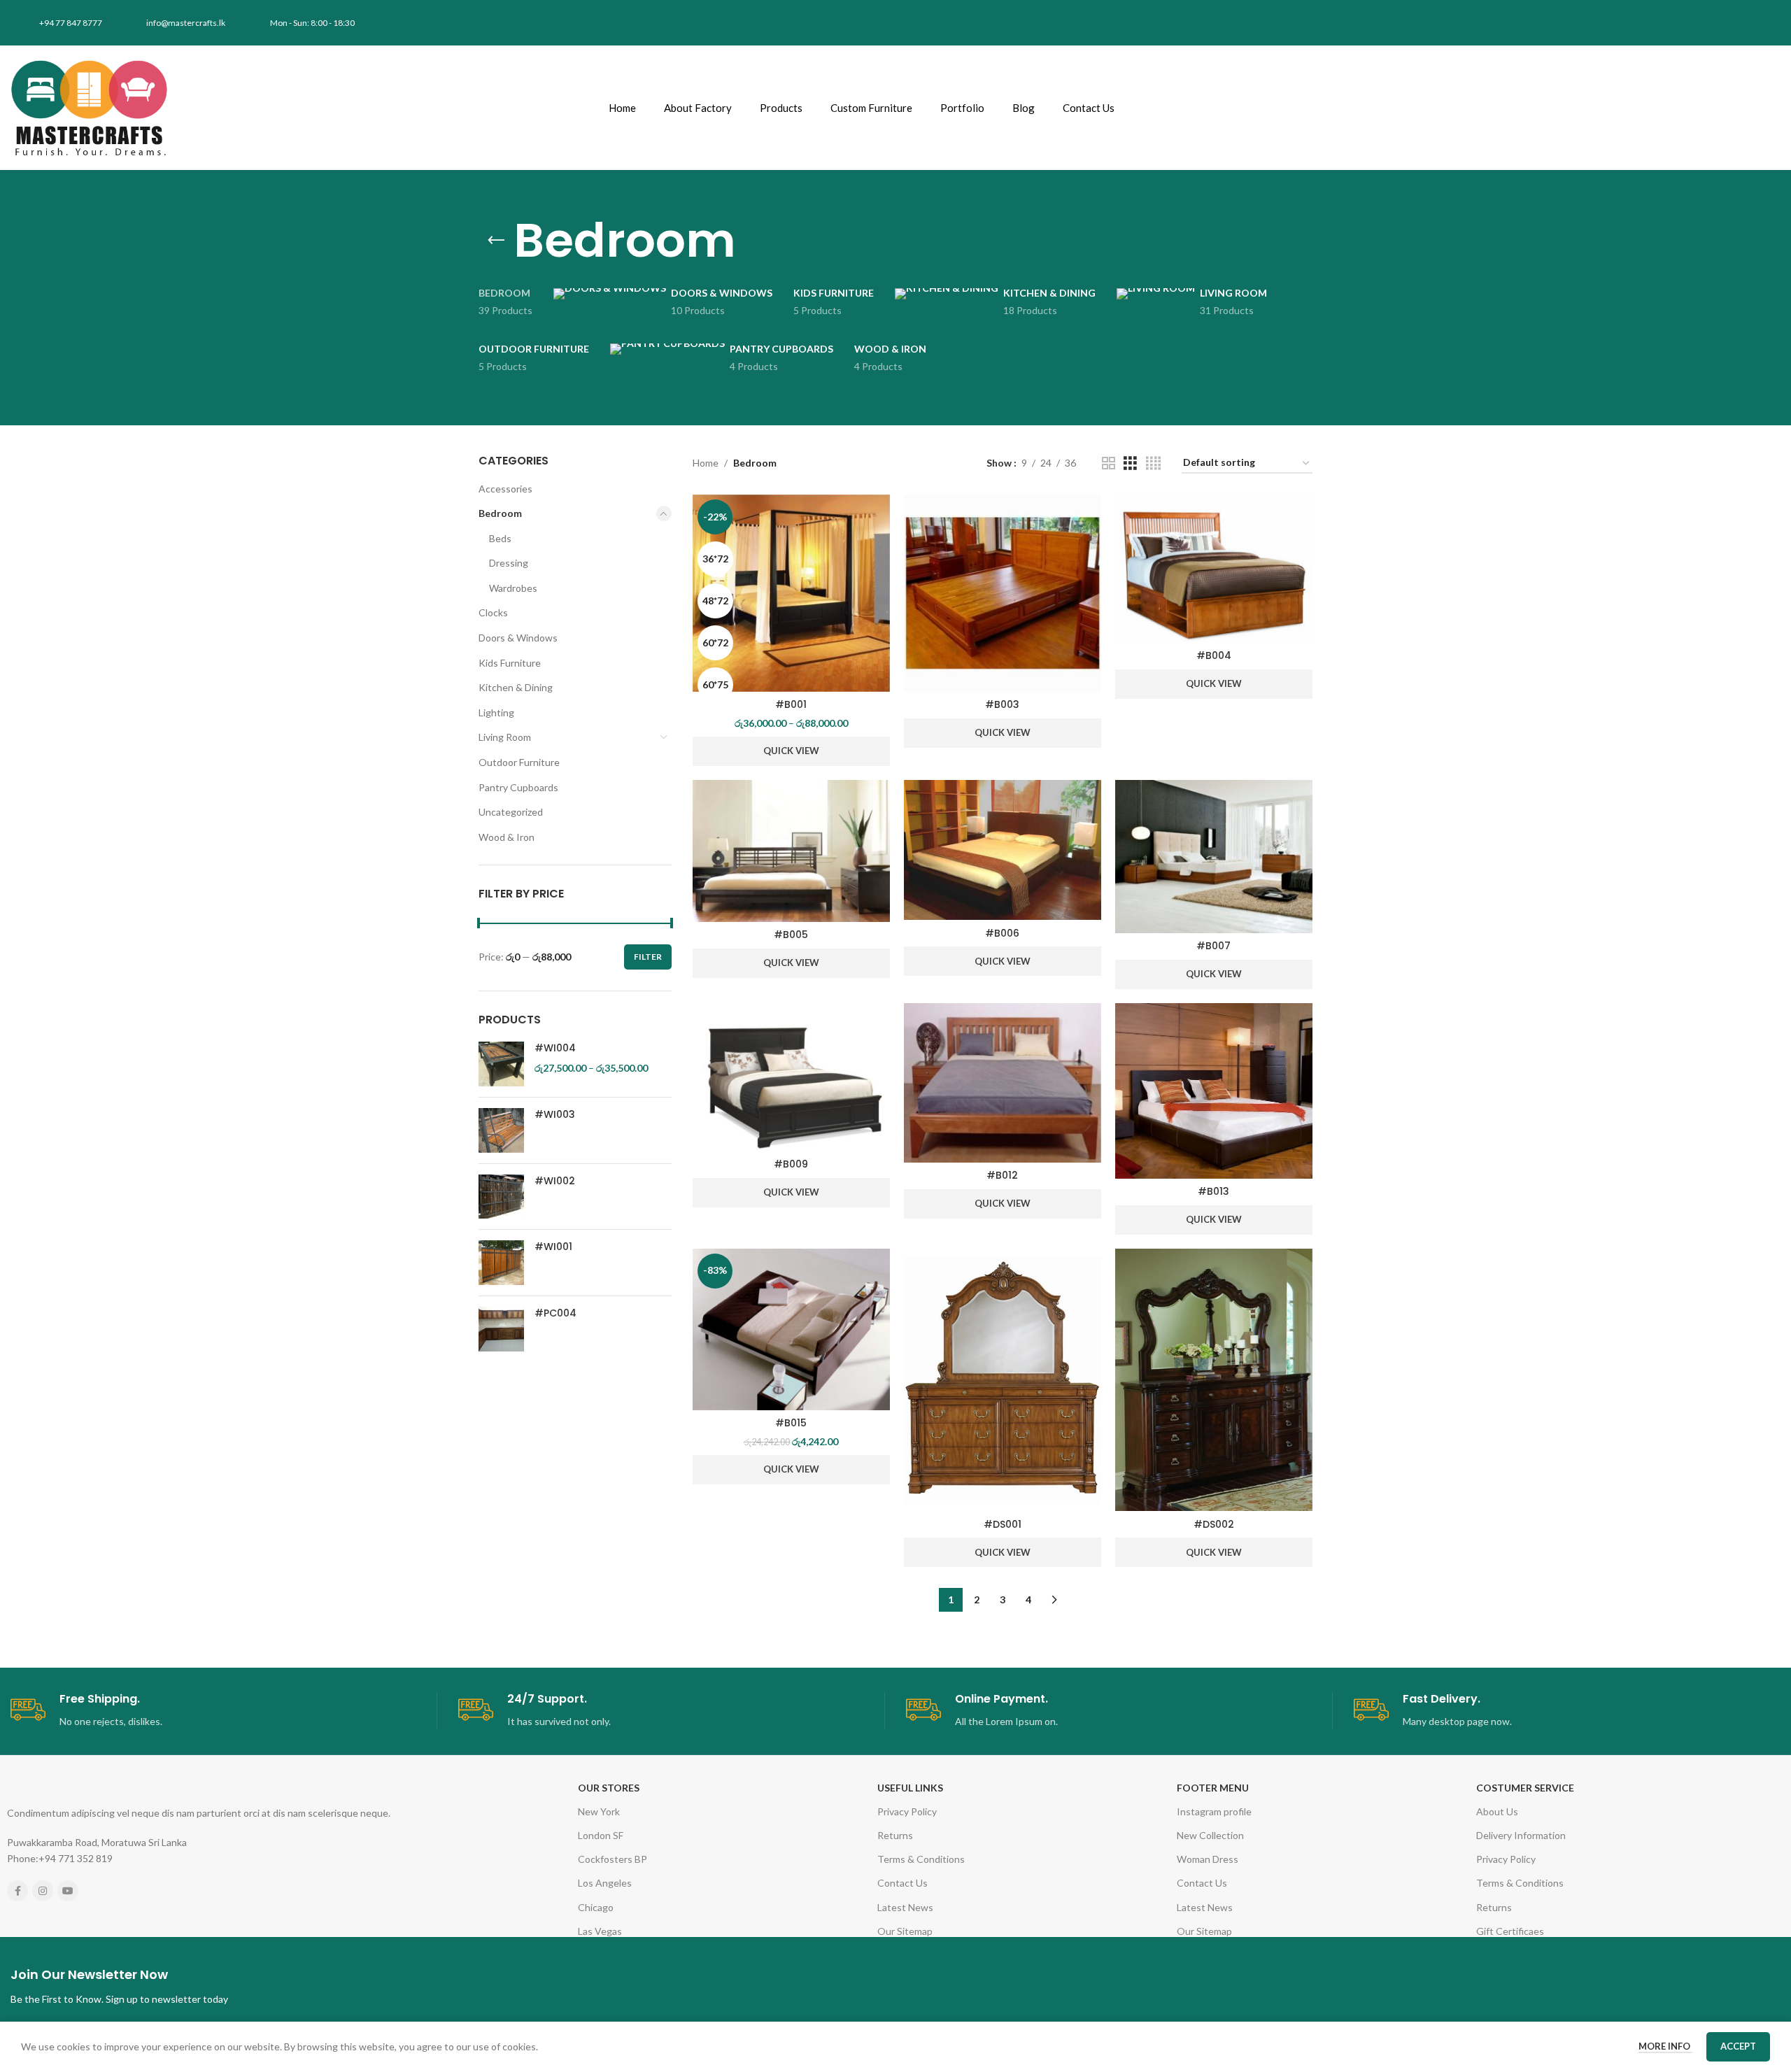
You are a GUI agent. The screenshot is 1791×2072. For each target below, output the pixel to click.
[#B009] (791, 1077)
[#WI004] (501, 1064)
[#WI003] (501, 1130)
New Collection (1210, 1835)
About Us (1497, 1811)
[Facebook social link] (17, 1891)
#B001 (791, 704)
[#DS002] (1214, 1380)
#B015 (791, 1423)
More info (1665, 2046)
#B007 (1213, 946)
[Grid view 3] (1130, 463)
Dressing (509, 563)
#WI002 (555, 1181)
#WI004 (555, 1048)
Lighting (496, 712)
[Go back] (496, 241)
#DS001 (1003, 1524)
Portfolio (962, 108)
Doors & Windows (518, 638)
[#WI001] (501, 1263)
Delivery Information (1521, 1835)
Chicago (596, 1907)
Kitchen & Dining (516, 687)
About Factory (698, 108)
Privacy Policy (907, 1811)
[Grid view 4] (1153, 463)
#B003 (1002, 704)
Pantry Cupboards (518, 787)
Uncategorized (511, 812)
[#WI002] (501, 1197)
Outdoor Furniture (519, 762)
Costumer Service (1525, 1788)
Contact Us (1089, 108)
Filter (648, 957)
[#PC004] (501, 1329)
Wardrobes (513, 588)
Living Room (505, 737)
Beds (500, 538)
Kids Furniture (510, 663)
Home (622, 108)
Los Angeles (605, 1883)
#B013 (1213, 1191)
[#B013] (1214, 1091)
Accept (1738, 2046)
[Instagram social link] (43, 1891)
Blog (1024, 108)
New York (599, 1811)
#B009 (791, 1164)
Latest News (905, 1907)
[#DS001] (1003, 1380)
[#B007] (1214, 857)
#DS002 (1214, 1524)
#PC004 (555, 1313)
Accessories (505, 489)
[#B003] (1003, 593)
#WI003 (555, 1115)
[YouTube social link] (68, 1891)
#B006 (1002, 933)
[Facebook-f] (1532, 23)
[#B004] (1214, 569)
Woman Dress (1208, 1859)
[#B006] (1003, 850)
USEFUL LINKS (910, 1788)
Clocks (493, 612)
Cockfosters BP (613, 1859)
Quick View (791, 751)
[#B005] (791, 851)
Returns (895, 1835)
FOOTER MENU (1213, 1788)
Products (781, 108)
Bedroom (500, 513)
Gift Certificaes (1510, 1931)
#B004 (1214, 655)
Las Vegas (600, 1931)
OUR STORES (609, 1788)
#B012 (1002, 1175)
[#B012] (1003, 1083)
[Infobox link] (224, 1711)
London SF (601, 1835)
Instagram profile (1214, 1811)
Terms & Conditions (921, 1859)
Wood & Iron (507, 837)
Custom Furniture (871, 108)
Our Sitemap (905, 1931)
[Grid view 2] (1109, 463)
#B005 (791, 935)
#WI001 (553, 1247)
